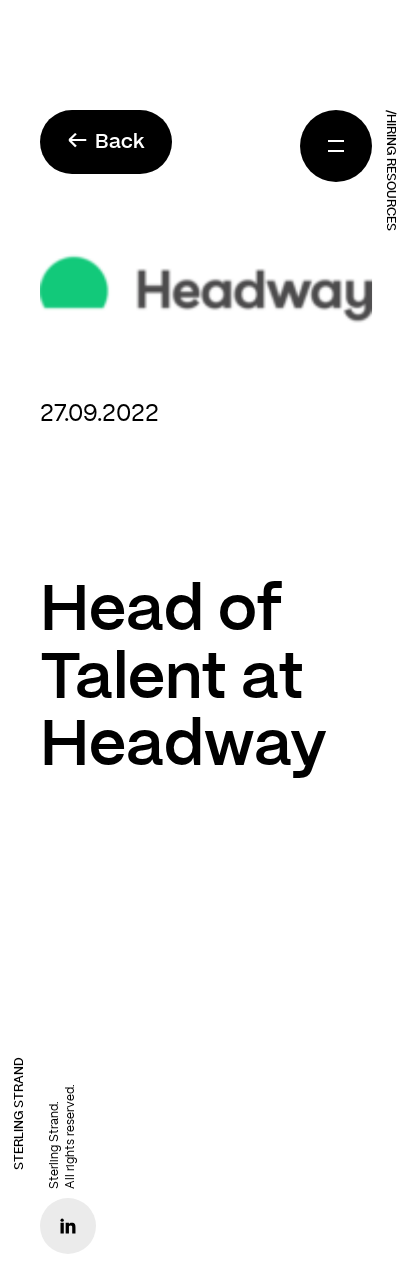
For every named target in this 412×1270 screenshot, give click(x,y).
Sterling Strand (19, 1113)
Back (106, 141)
